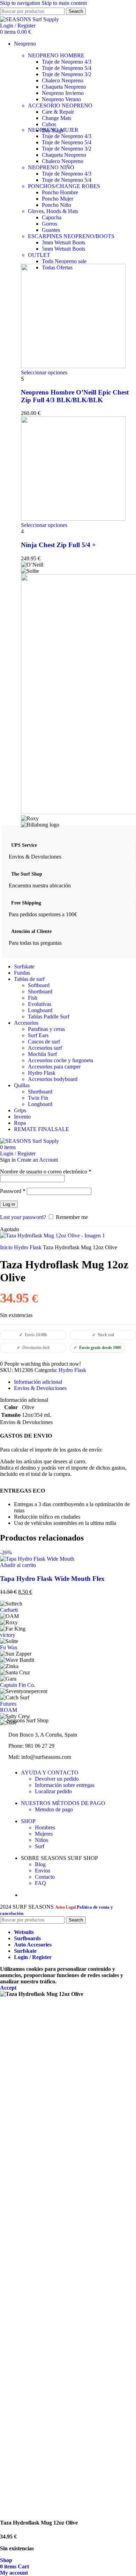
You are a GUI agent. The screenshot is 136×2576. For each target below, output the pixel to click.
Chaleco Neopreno (63, 80)
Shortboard (40, 992)
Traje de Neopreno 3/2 (67, 74)
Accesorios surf (45, 1048)
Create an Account (37, 1160)
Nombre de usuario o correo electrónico (46, 1172)
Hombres (45, 1827)
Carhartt (9, 1610)
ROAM (9, 1710)
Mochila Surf (42, 1054)
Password (13, 1191)
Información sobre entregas (65, 1785)
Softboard (39, 985)
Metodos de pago (54, 1809)
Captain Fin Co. (18, 1685)
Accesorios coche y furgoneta (61, 1060)
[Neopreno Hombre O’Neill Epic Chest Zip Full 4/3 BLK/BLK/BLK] (73, 366)
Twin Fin (38, 1098)
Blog (40, 1864)
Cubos (49, 124)
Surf (40, 1846)
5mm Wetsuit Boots (63, 249)
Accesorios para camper (54, 1067)
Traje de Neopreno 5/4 (67, 68)
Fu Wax (9, 1647)
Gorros (50, 224)
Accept (8, 1988)
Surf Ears (38, 1035)
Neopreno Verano (61, 99)
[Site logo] (29, 19)
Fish (33, 998)
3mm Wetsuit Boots (63, 242)
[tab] (38, 1382)
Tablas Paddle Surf (49, 1017)
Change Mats (56, 118)
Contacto (45, 1877)
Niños (41, 1840)
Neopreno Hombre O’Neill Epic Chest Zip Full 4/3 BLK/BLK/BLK (75, 396)
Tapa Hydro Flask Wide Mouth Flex (52, 1579)
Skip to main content (64, 3)
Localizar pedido (53, 1791)
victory (8, 1635)
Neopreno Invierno (63, 93)
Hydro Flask (42, 1073)
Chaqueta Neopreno (64, 87)
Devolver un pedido (57, 1779)
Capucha (52, 217)
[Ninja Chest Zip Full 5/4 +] (73, 519)
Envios (43, 1871)
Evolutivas (40, 1004)
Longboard (40, 1010)
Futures (8, 1704)
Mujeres (44, 1834)
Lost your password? (23, 1217)
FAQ (40, 1883)
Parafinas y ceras (46, 1029)
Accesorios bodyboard (53, 1079)
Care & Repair (58, 112)
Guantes (51, 230)
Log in (9, 1204)
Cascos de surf (44, 1042)
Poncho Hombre (60, 192)
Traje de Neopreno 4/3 (67, 62)
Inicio (7, 1247)
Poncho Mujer (58, 199)
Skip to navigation (21, 3)
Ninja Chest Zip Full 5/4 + (58, 545)
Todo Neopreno (64, 261)
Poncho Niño (56, 205)
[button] (18, 1565)
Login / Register (33, 1957)
